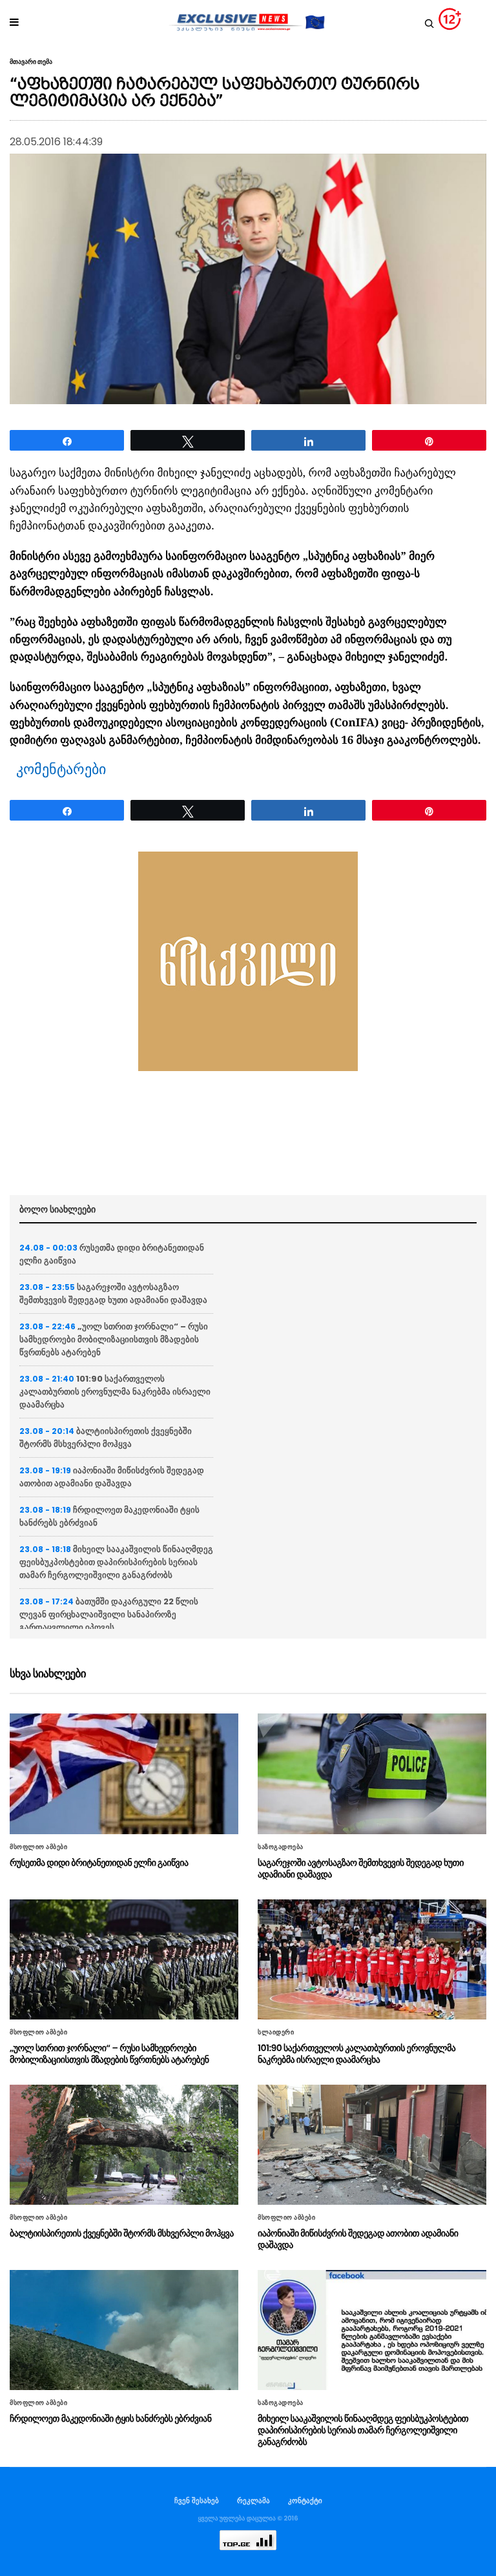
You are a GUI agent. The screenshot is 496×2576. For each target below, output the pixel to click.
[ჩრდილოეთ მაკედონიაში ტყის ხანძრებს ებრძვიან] (124, 2330)
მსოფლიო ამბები (38, 1847)
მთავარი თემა (31, 62)
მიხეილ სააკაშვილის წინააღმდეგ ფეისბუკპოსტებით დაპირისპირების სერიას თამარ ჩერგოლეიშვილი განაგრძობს (116, 1562)
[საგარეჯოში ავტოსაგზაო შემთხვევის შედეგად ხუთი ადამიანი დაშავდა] (372, 1774)
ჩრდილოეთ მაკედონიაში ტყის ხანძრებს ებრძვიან (110, 2418)
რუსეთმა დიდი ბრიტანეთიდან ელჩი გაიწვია (99, 1863)
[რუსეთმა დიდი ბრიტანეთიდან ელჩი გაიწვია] (124, 1774)
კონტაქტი (305, 2500)
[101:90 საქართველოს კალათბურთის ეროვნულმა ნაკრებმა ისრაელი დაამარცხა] (372, 1959)
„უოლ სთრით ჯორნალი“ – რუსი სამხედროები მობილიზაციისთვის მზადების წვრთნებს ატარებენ (114, 1339)
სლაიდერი (276, 2032)
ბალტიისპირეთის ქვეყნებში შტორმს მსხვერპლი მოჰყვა (106, 1437)
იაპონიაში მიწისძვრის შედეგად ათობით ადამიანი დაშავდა (112, 1477)
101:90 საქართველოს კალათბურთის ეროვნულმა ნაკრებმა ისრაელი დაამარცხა (115, 1392)
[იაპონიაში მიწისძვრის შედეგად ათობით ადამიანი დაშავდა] (372, 2145)
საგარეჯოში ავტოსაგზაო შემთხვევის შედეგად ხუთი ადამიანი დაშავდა (113, 1293)
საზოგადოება (281, 1847)
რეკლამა (253, 2500)
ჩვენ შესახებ (197, 2500)
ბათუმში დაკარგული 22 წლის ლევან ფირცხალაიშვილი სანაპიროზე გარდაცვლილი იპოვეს (109, 1614)
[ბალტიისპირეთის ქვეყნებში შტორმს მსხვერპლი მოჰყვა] (124, 2145)
